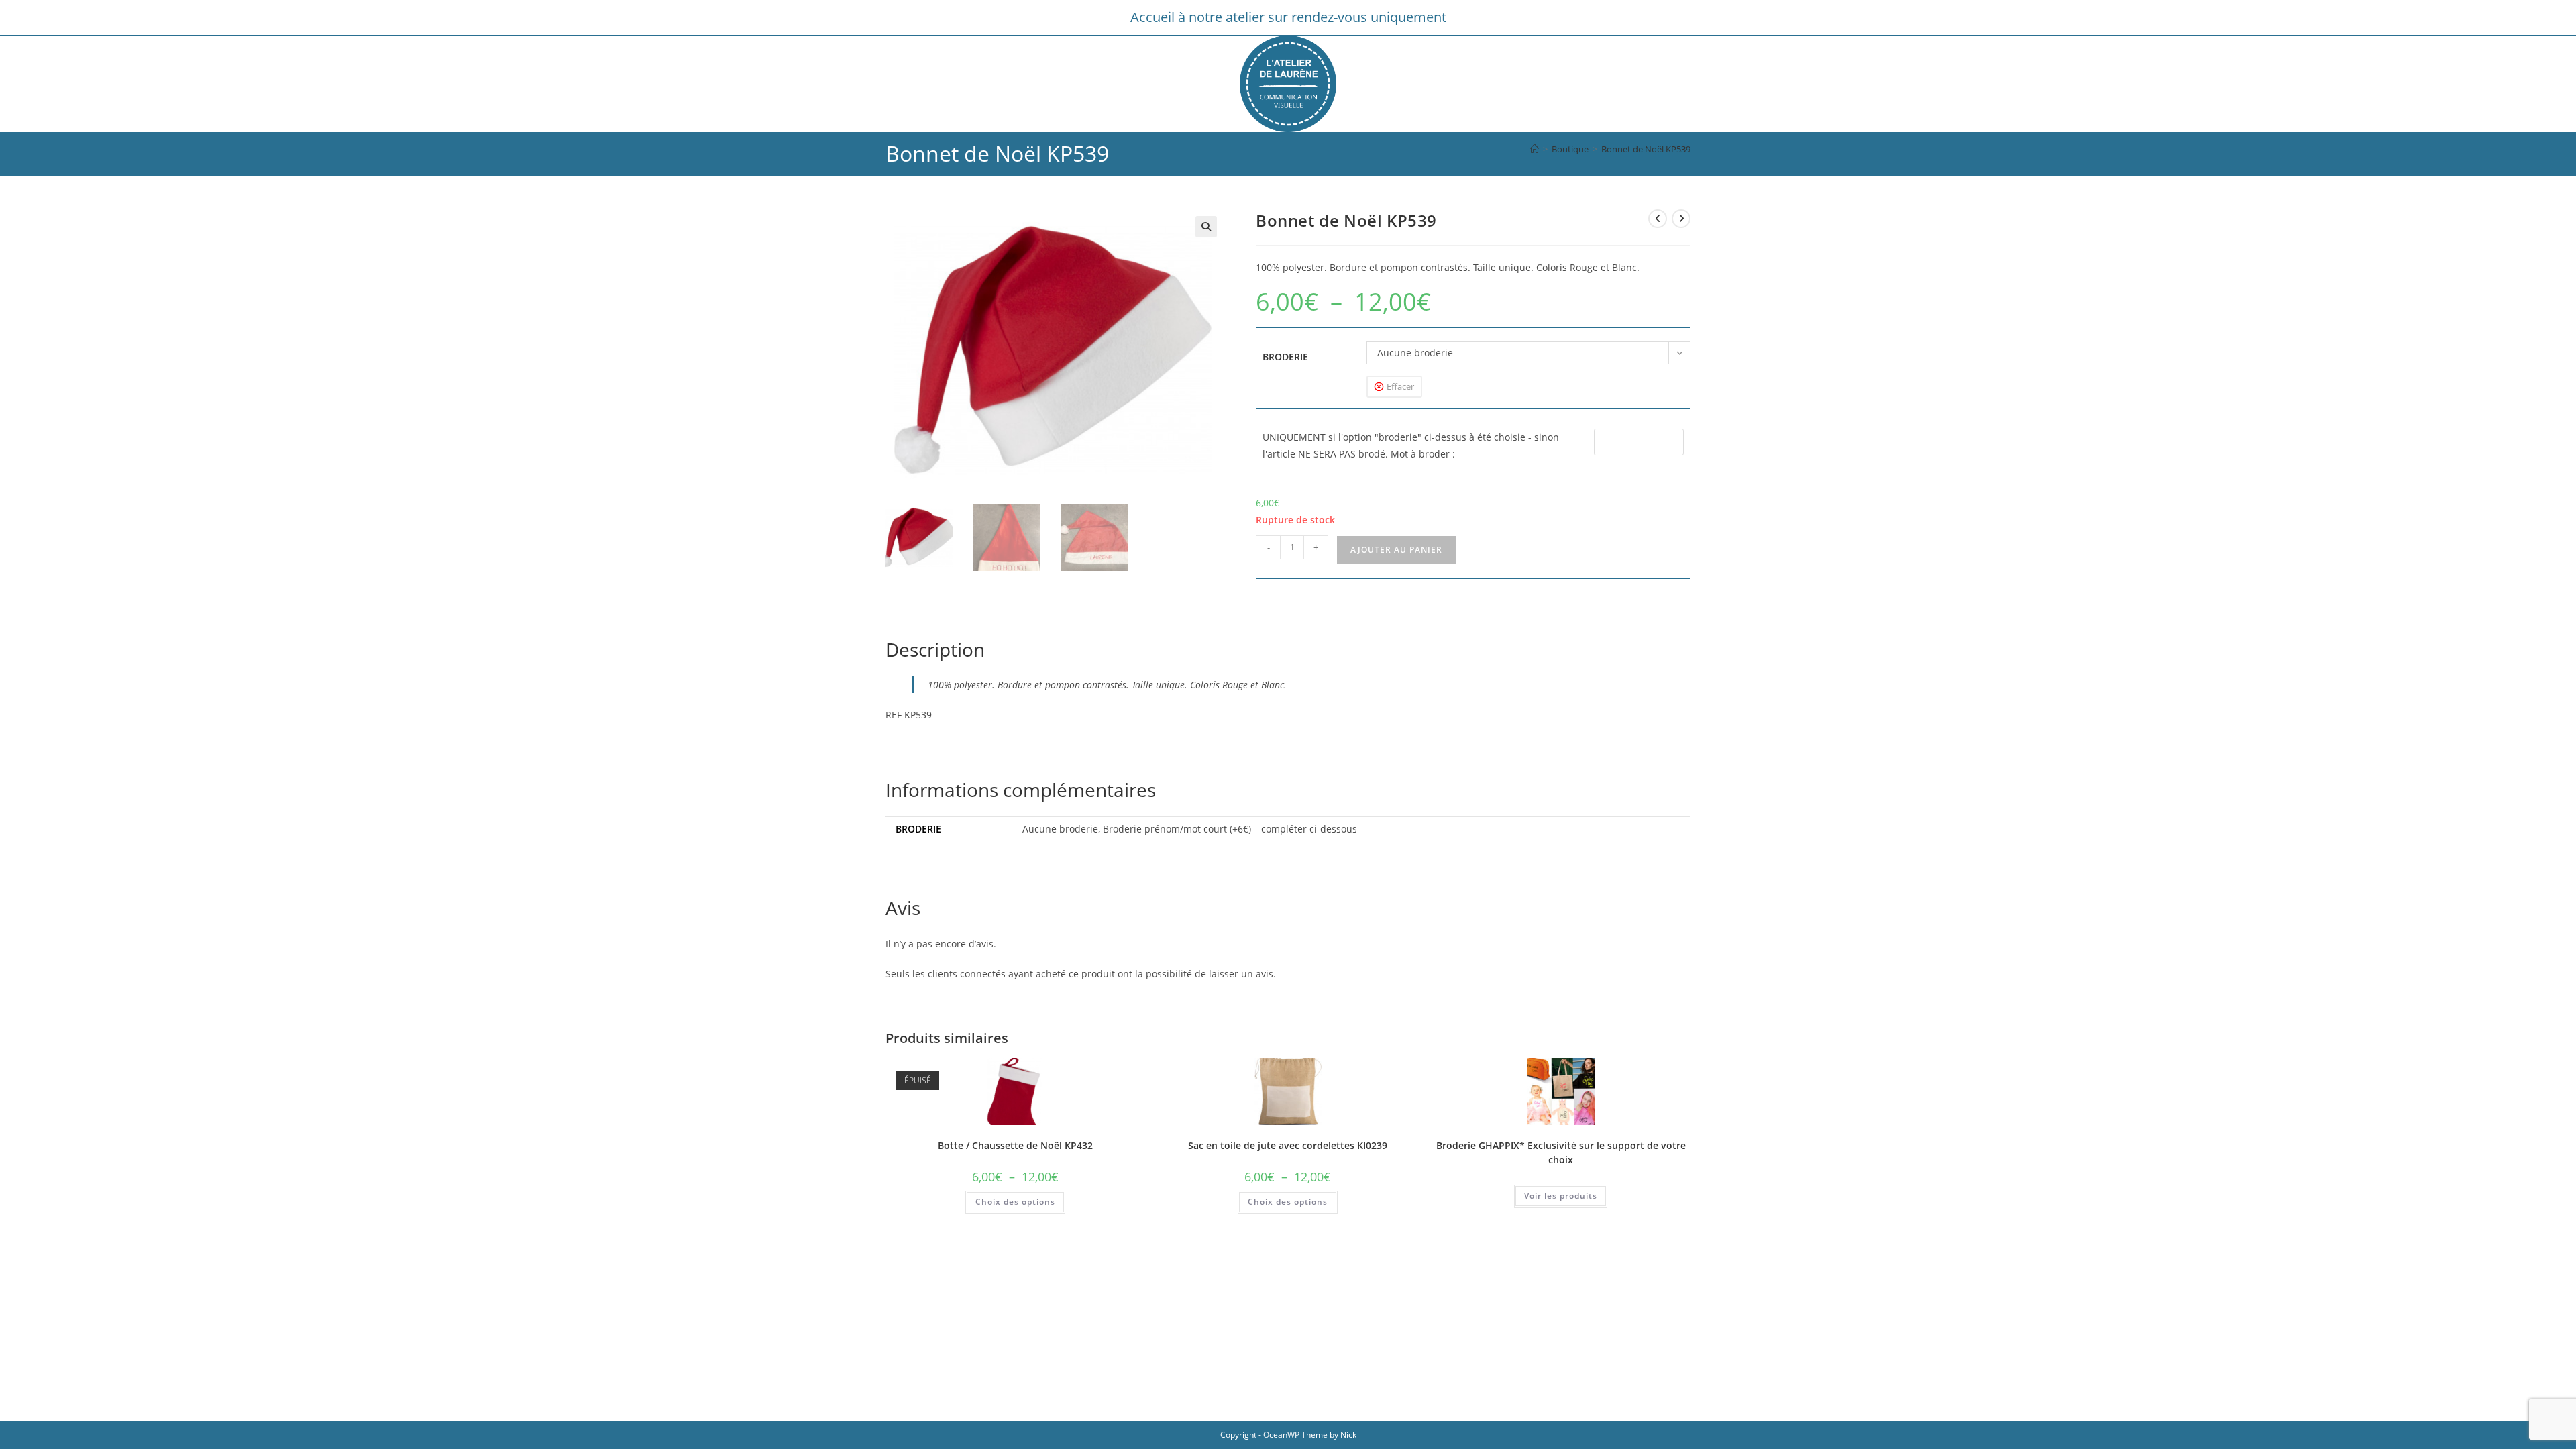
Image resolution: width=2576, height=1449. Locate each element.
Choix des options (1015, 1202)
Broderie (1285, 357)
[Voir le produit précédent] (1658, 219)
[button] (1206, 227)
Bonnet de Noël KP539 (1646, 149)
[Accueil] (1535, 149)
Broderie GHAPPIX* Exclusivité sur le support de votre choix (1561, 1152)
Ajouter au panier (1396, 550)
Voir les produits (1561, 1196)
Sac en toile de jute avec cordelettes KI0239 (1288, 1145)
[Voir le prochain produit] (1681, 219)
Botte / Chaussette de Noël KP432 (1015, 1145)
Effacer (1400, 386)
